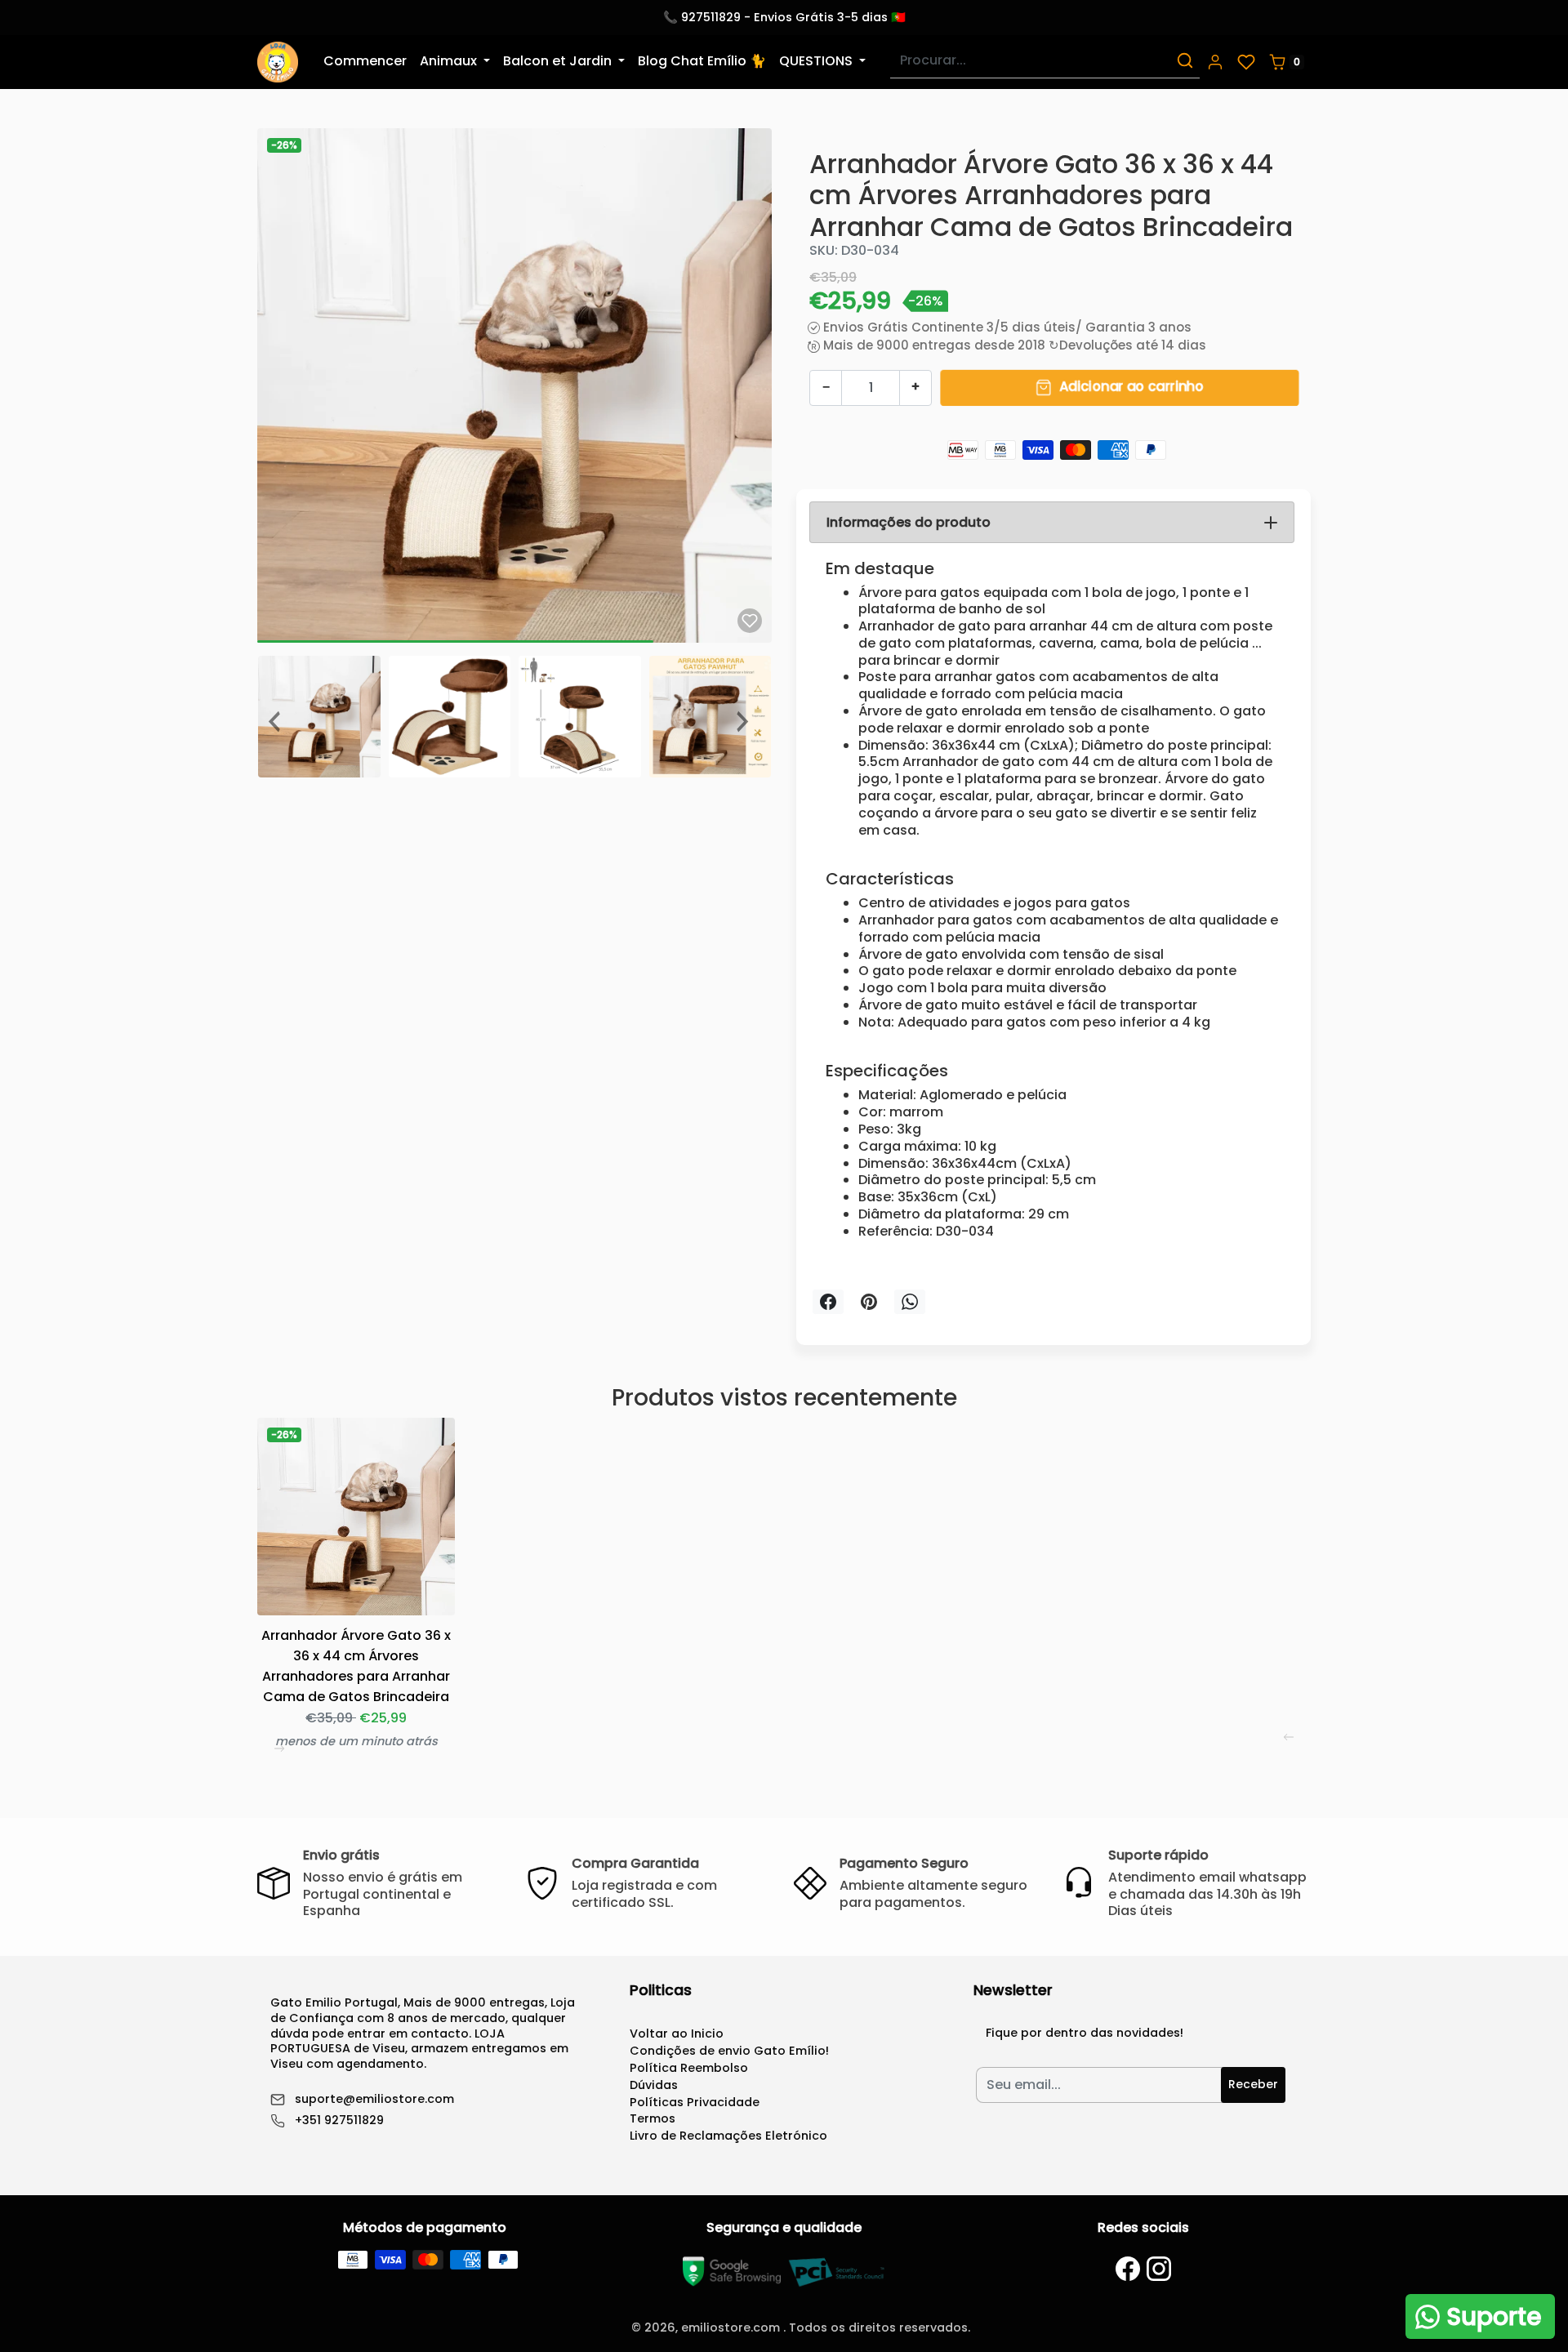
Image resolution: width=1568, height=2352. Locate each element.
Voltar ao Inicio (677, 2033)
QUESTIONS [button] (817, 61)
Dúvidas (654, 2085)
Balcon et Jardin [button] (559, 61)
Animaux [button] (450, 61)
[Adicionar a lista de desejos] (750, 621)
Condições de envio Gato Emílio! (729, 2051)
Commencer (365, 61)
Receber (1253, 2084)
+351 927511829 (339, 2120)
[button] (1215, 62)
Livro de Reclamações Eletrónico (728, 2136)
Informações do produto (909, 522)
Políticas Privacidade (695, 2102)
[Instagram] (1159, 2269)
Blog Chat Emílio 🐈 (702, 61)
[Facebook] (1128, 2269)
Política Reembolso (689, 2068)
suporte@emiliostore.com (374, 2099)
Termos (653, 2118)
